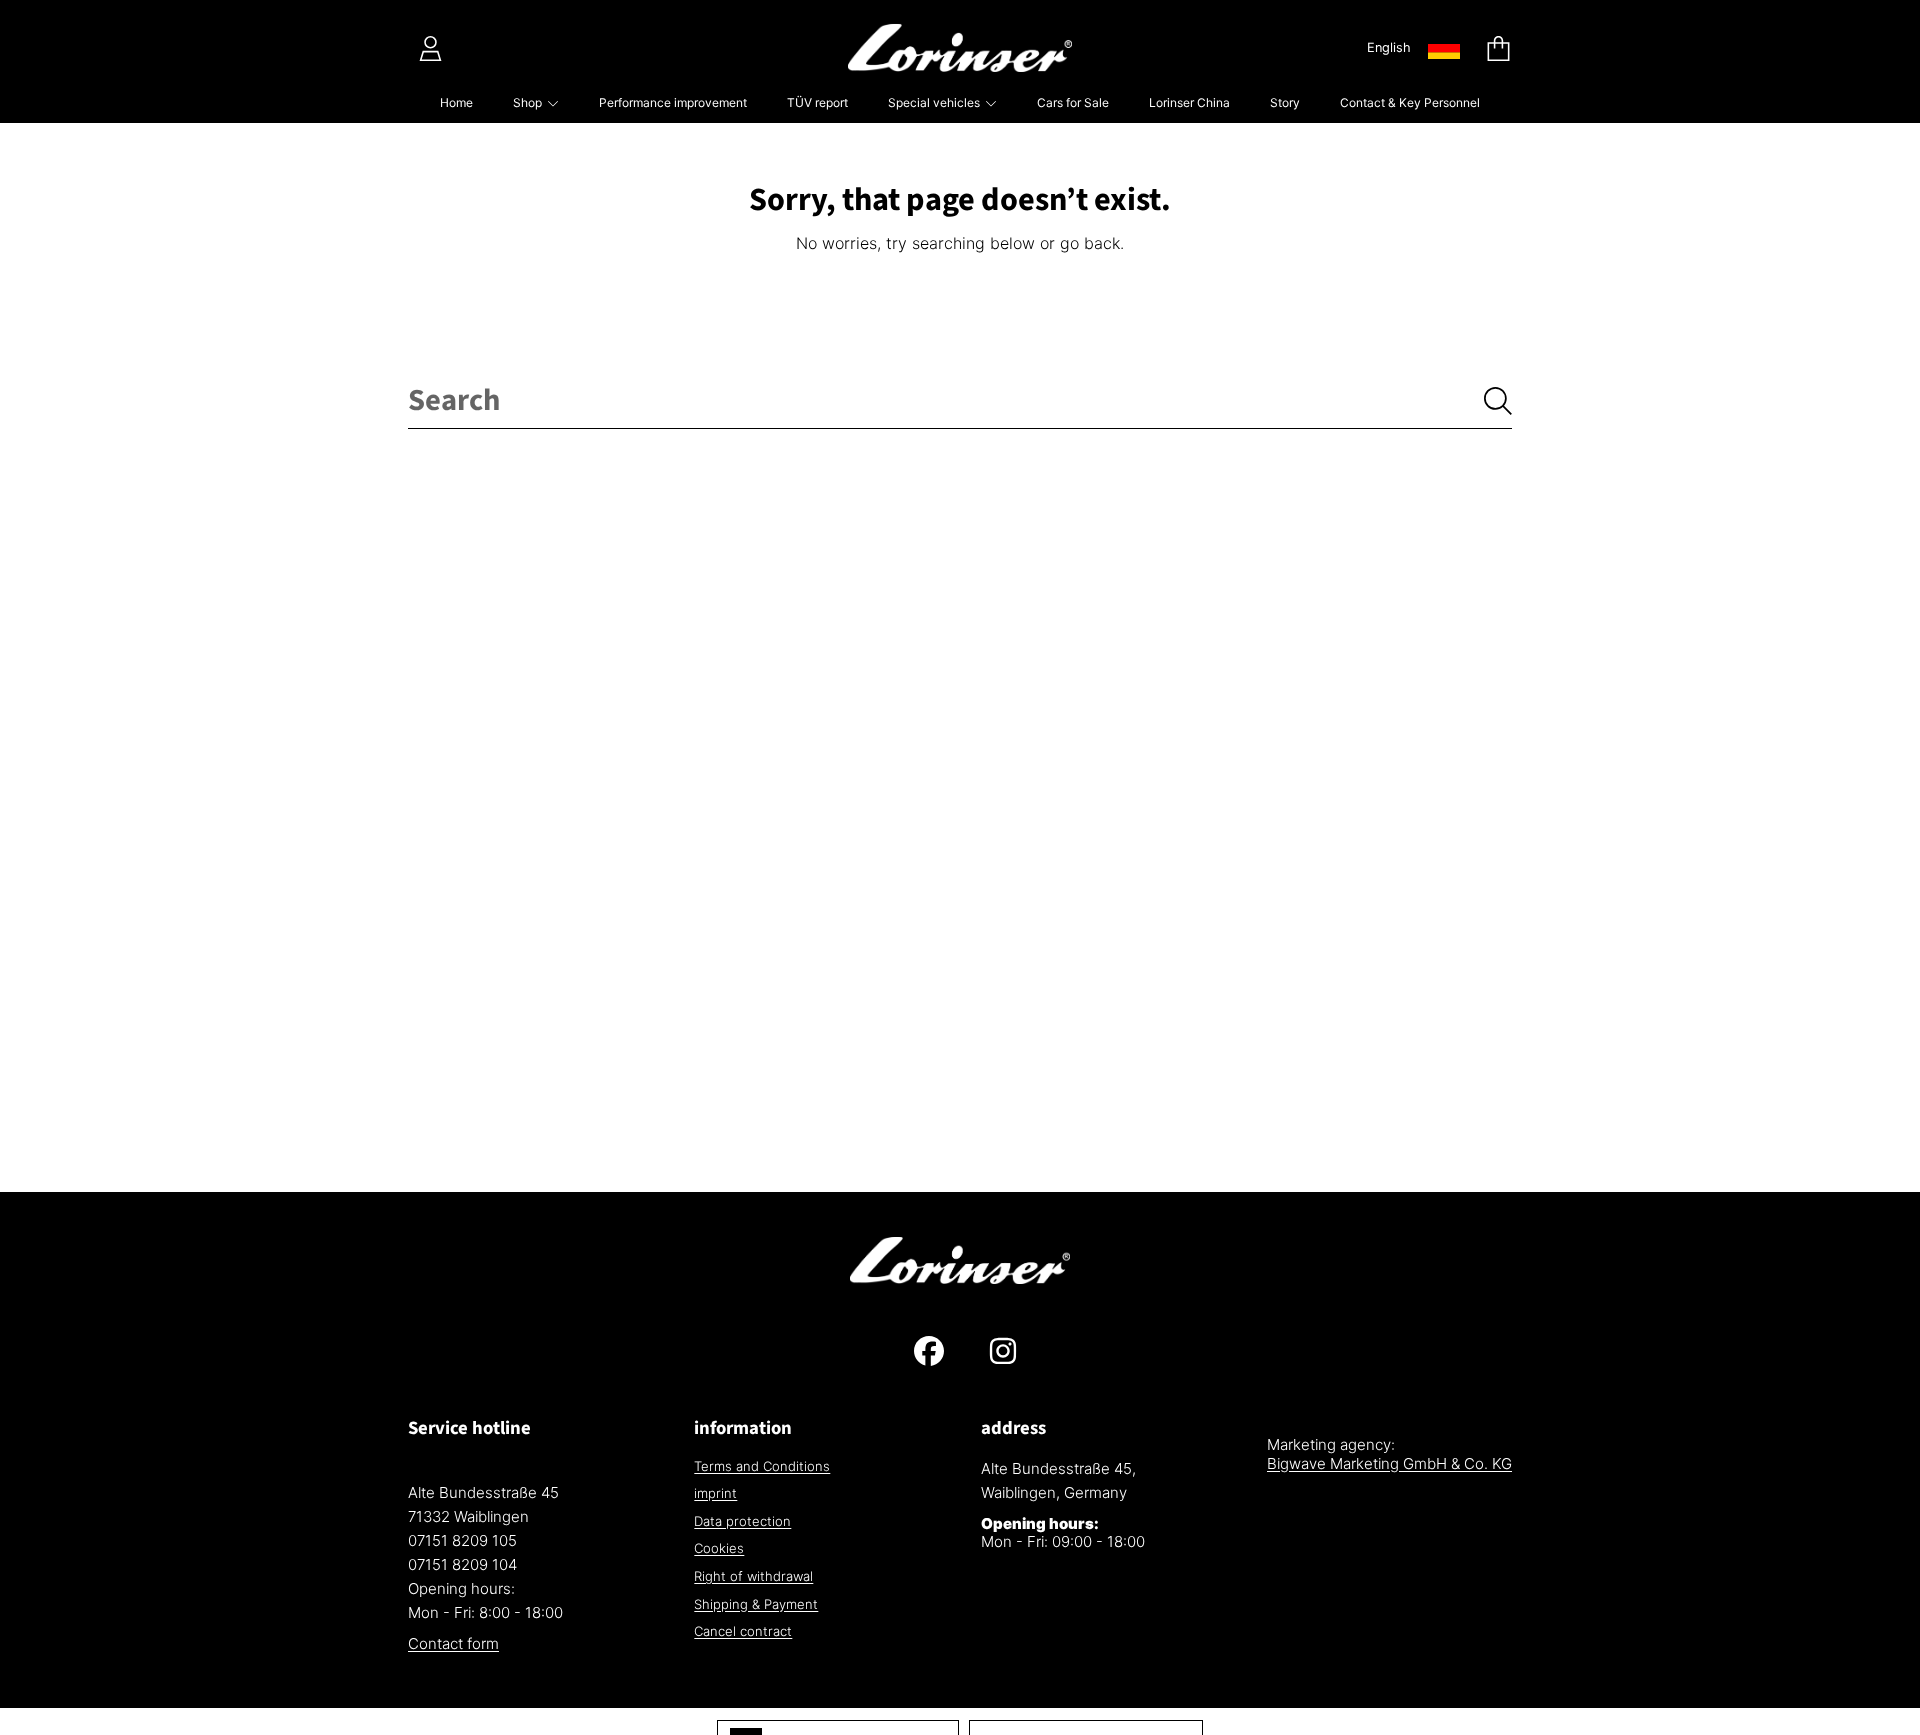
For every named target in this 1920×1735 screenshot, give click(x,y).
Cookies (719, 1548)
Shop (529, 102)
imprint (715, 1493)
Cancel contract (743, 1631)
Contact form (453, 1643)
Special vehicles (935, 102)
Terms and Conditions (762, 1466)
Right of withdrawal (753, 1576)
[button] (1498, 48)
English (1389, 47)
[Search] (1498, 401)
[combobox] (960, 401)
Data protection (742, 1521)
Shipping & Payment (756, 1604)
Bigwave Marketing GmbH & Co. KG (1389, 1463)
